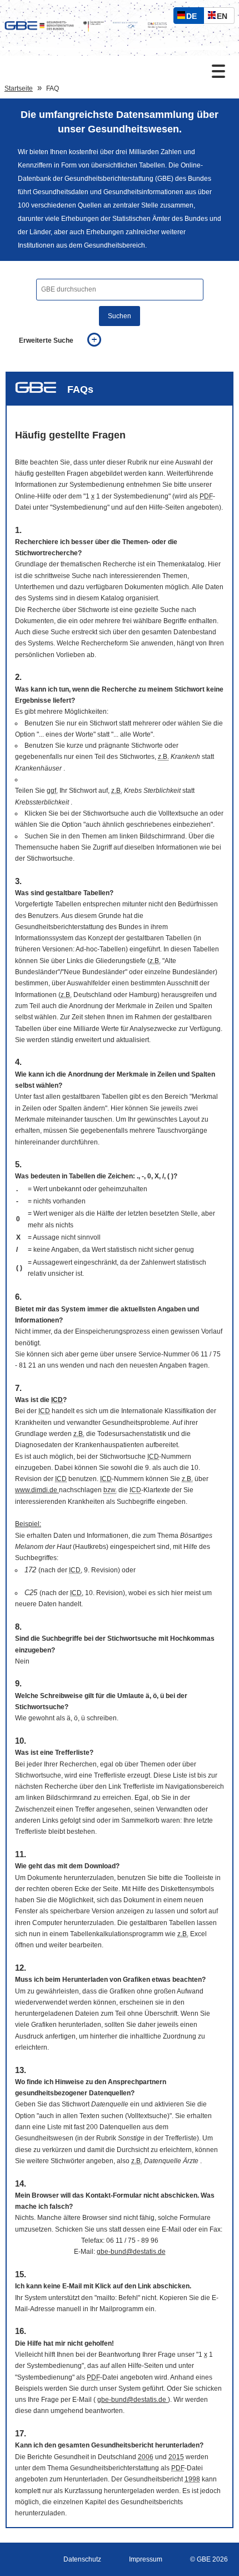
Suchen (120, 316)
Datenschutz (82, 2559)
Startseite (19, 88)
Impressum (146, 2559)
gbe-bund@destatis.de (131, 2252)
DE (194, 18)
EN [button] (225, 18)
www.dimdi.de (37, 1490)
